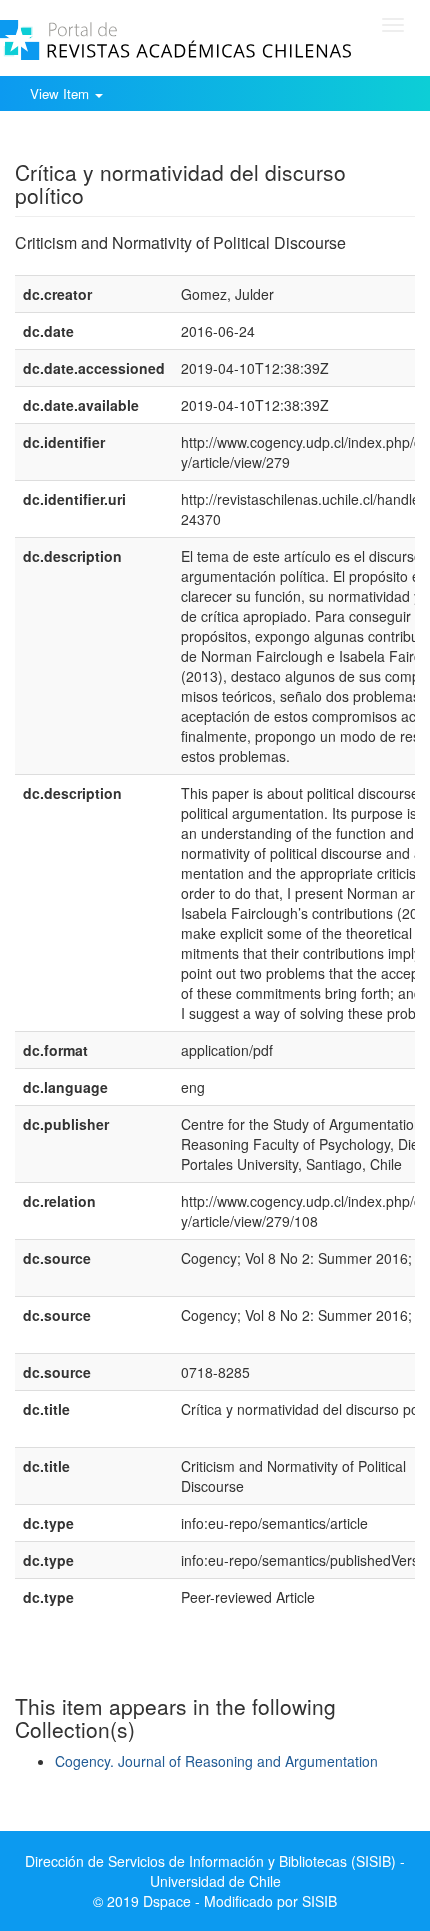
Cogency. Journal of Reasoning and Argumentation (216, 1761)
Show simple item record (93, 141)
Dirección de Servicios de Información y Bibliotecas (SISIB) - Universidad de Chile (215, 1871)
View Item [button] (61, 93)
